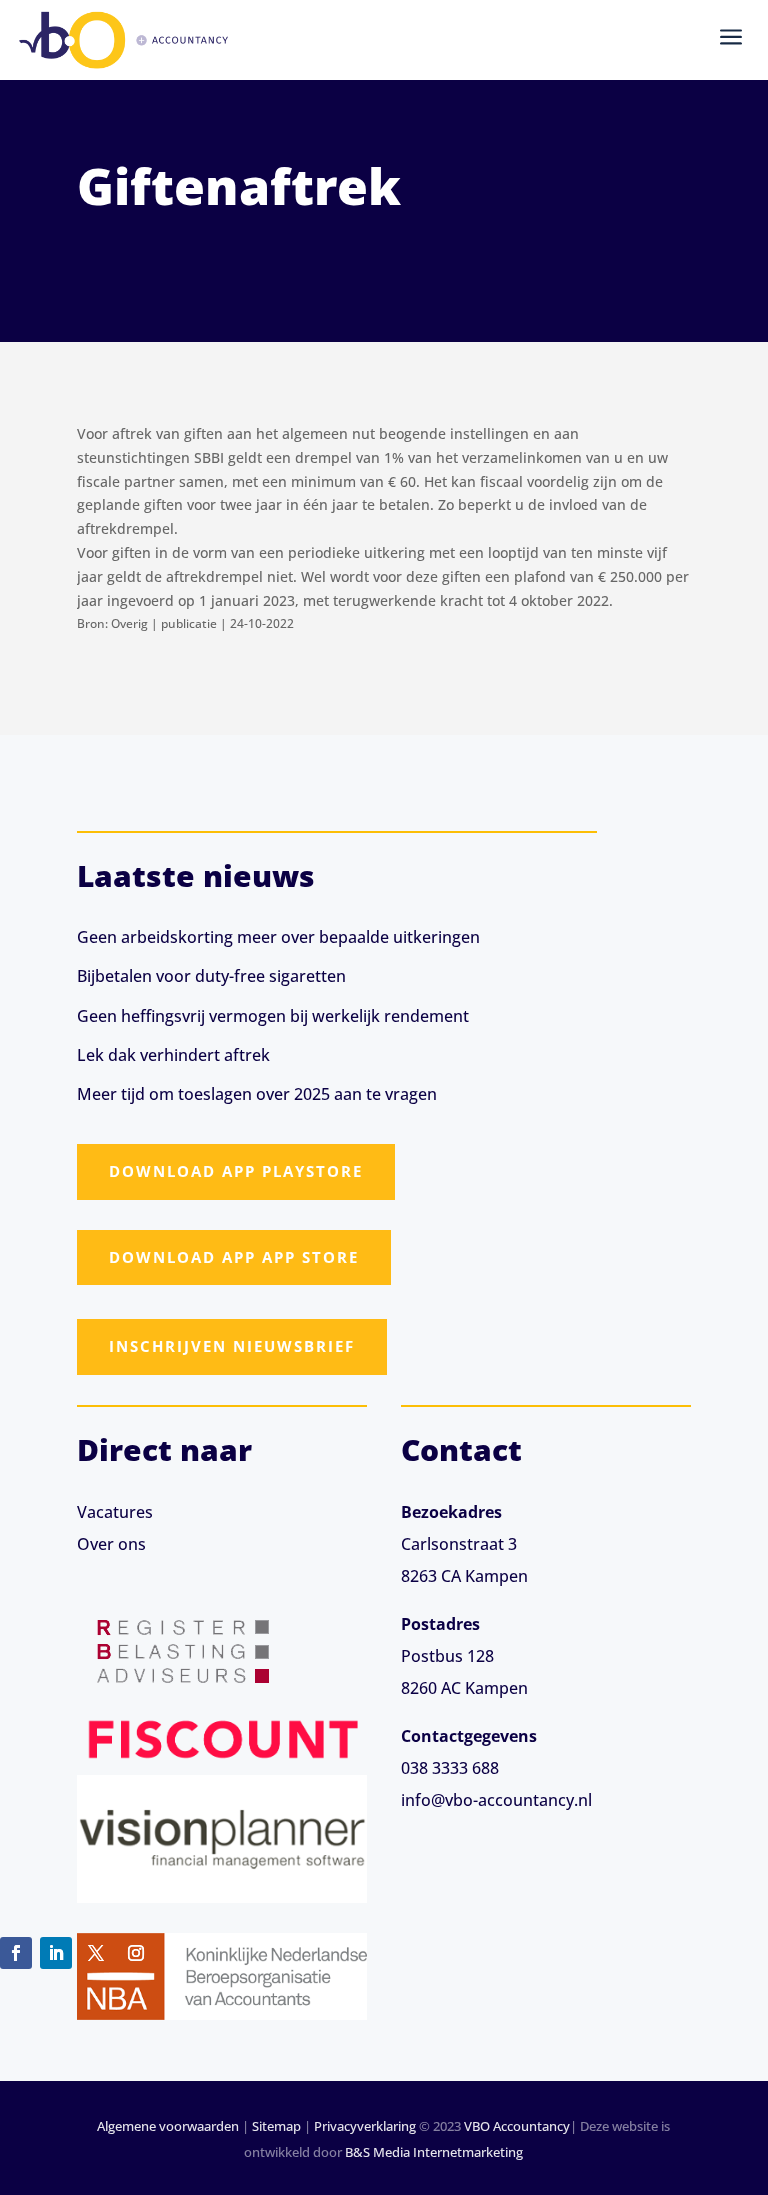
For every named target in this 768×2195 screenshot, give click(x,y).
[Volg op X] (96, 1953)
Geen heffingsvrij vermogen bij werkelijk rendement (273, 1016)
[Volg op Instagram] (136, 1953)
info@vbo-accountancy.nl (496, 1800)
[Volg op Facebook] (16, 1953)
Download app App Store (234, 1257)
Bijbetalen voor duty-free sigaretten (211, 976)
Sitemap (276, 2126)
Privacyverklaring (365, 2126)
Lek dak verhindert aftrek (173, 1055)
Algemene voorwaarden (168, 2126)
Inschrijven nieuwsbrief (232, 1346)
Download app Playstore (236, 1171)
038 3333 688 (450, 1768)
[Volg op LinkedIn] (56, 1953)
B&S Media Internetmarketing (434, 2152)
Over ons (111, 1544)
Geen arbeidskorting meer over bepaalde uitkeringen (278, 937)
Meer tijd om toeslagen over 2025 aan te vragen (257, 1094)
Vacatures (115, 1512)
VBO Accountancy (517, 2126)
